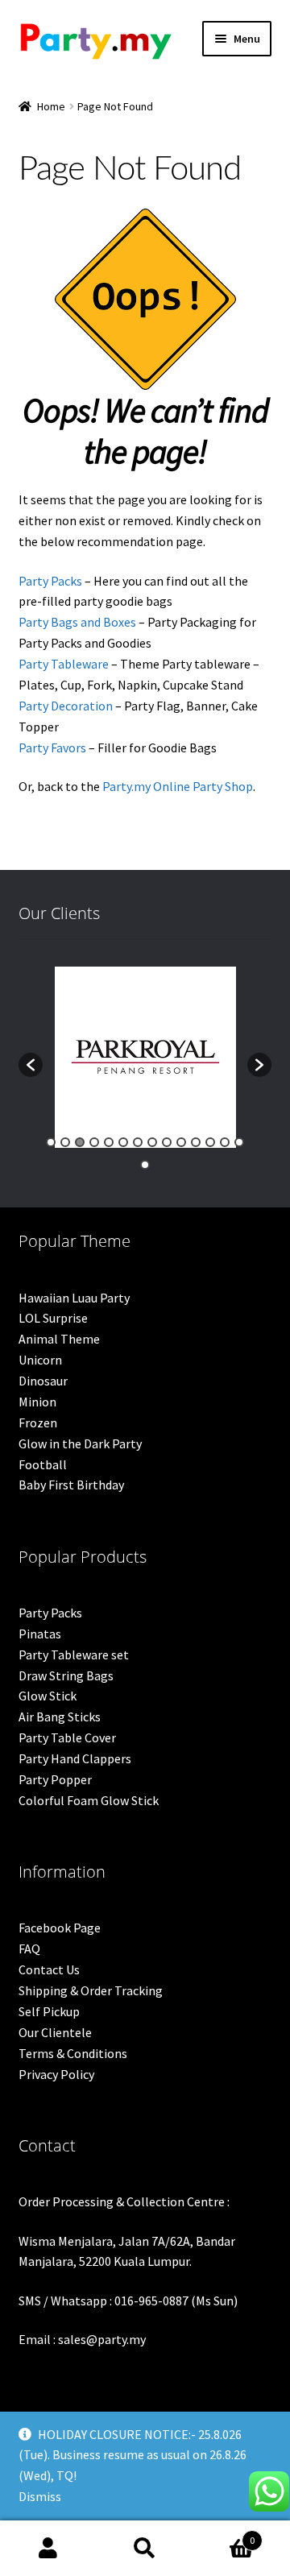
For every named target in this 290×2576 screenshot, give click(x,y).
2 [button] (65, 1142)
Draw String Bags (66, 1675)
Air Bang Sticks (60, 1717)
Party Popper (55, 1779)
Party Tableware (64, 664)
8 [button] (152, 1142)
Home (51, 106)
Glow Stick (48, 1696)
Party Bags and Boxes (77, 622)
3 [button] (80, 1142)
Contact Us (49, 1969)
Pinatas (40, 1634)
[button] (31, 1065)
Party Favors (52, 748)
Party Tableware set (74, 1655)
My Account (48, 2549)
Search (145, 2549)
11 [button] (196, 1142)
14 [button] (239, 1142)
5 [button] (109, 1142)
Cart (224, 2535)
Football (43, 1464)
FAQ (29, 1949)
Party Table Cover (67, 1737)
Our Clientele (55, 2032)
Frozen (38, 1423)
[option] (145, 1057)
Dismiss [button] (40, 2496)
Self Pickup (49, 2011)
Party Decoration (66, 706)
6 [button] (123, 1142)
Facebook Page (60, 1928)
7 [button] (138, 1142)
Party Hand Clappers (75, 1758)
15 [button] (145, 1165)
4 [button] (94, 1142)
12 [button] (210, 1142)
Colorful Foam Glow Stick (89, 1800)
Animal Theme (59, 1339)
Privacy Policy (56, 2074)
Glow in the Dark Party (80, 1443)
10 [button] (181, 1142)
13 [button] (225, 1142)
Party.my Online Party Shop (178, 786)
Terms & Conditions (73, 2053)
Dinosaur (43, 1381)
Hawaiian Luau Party (74, 1298)
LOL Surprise (53, 1318)
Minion (37, 1402)
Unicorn (40, 1360)
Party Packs (50, 581)
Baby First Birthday (71, 1485)
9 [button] (167, 1142)
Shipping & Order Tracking (91, 1990)
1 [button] (51, 1142)
